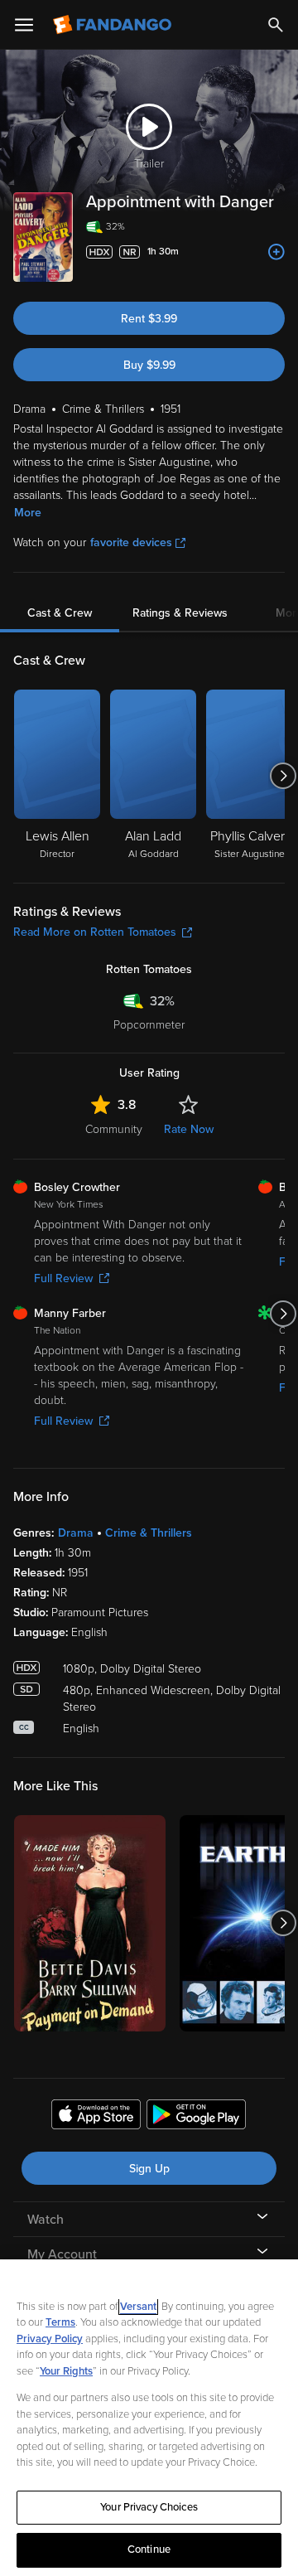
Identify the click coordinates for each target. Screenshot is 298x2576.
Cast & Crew (60, 613)
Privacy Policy (50, 2339)
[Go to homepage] (114, 25)
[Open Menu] (24, 25)
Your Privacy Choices (149, 2507)
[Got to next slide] (283, 776)
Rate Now (189, 1129)
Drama (76, 1533)
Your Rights (66, 2371)
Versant (138, 2307)
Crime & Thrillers (149, 1533)
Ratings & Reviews (180, 613)
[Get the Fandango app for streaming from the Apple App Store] (96, 2117)
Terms (60, 2322)
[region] (149, 2418)
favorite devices (131, 542)
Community (114, 1129)
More (28, 513)
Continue (149, 2549)
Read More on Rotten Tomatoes (95, 932)
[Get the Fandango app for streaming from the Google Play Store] (196, 2117)
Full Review (63, 1278)
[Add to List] (276, 252)
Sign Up (149, 2169)
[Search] (276, 25)
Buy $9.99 (149, 365)
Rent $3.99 (149, 319)
